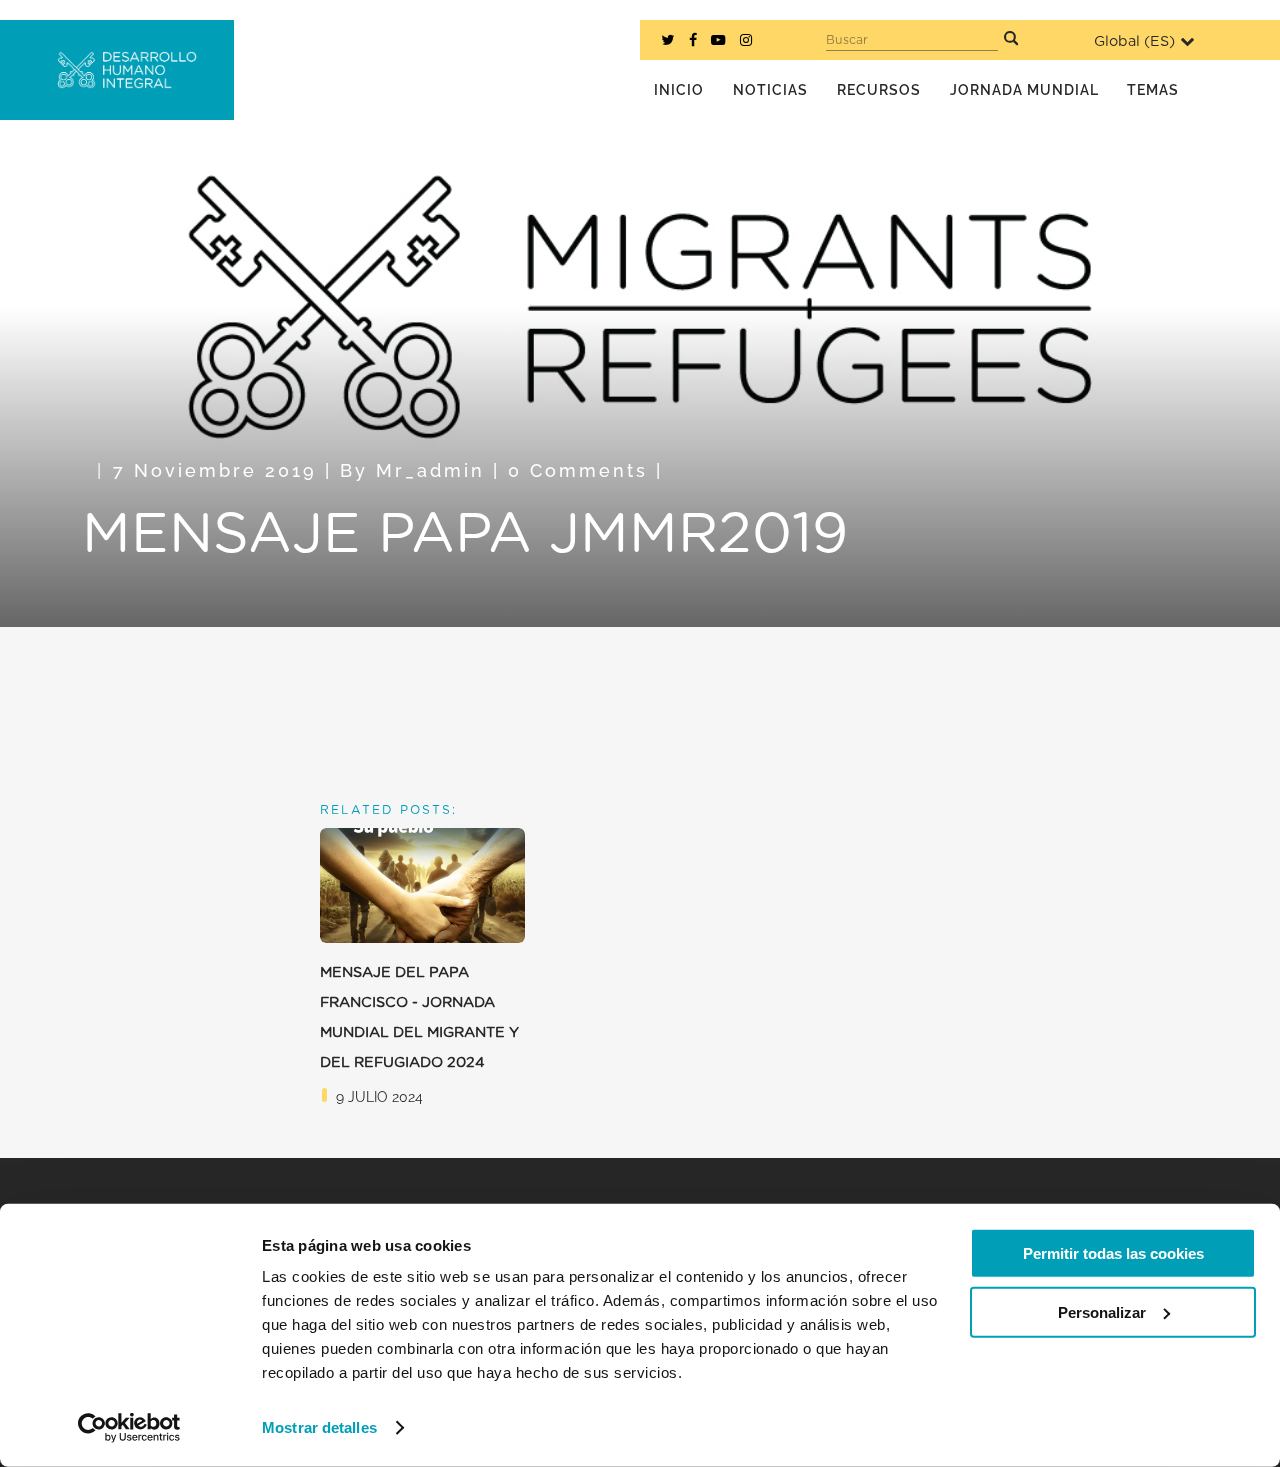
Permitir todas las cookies (1113, 1253)
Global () (1134, 41)
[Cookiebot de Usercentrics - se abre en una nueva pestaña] (129, 1428)
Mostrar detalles (319, 1427)
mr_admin (430, 470)
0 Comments (578, 470)
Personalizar (1102, 1311)
